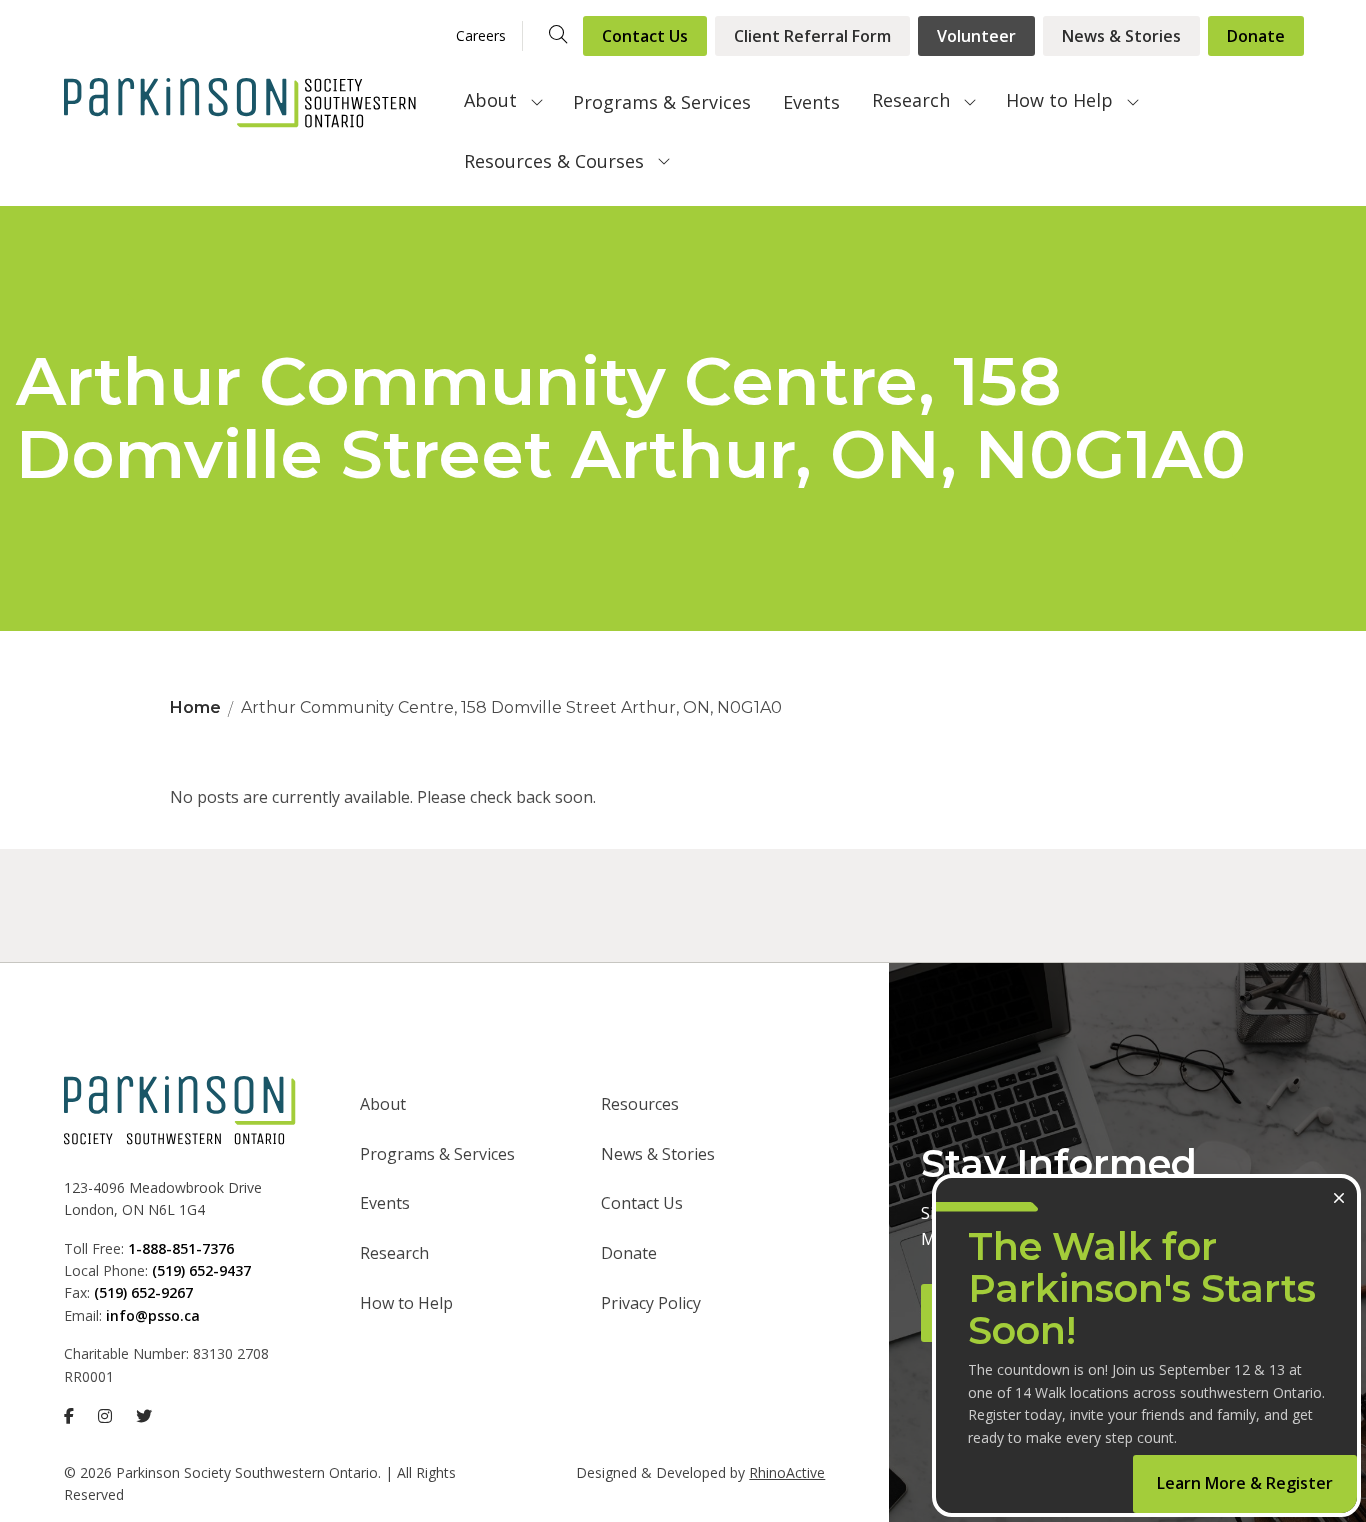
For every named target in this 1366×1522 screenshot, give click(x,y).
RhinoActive (787, 1472)
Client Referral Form (812, 36)
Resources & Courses (554, 161)
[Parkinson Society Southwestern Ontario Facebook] (69, 1416)
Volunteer (976, 36)
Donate (1256, 36)
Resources (640, 1104)
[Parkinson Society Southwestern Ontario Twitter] (144, 1416)
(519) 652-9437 (201, 1270)
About (490, 100)
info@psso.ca (153, 1315)
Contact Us (645, 36)
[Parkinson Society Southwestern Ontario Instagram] (105, 1416)
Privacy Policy (651, 1303)
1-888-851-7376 (181, 1248)
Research (911, 100)
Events (811, 102)
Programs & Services (662, 102)
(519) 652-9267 (143, 1292)
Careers (481, 35)
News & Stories (1121, 36)
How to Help (1059, 100)
